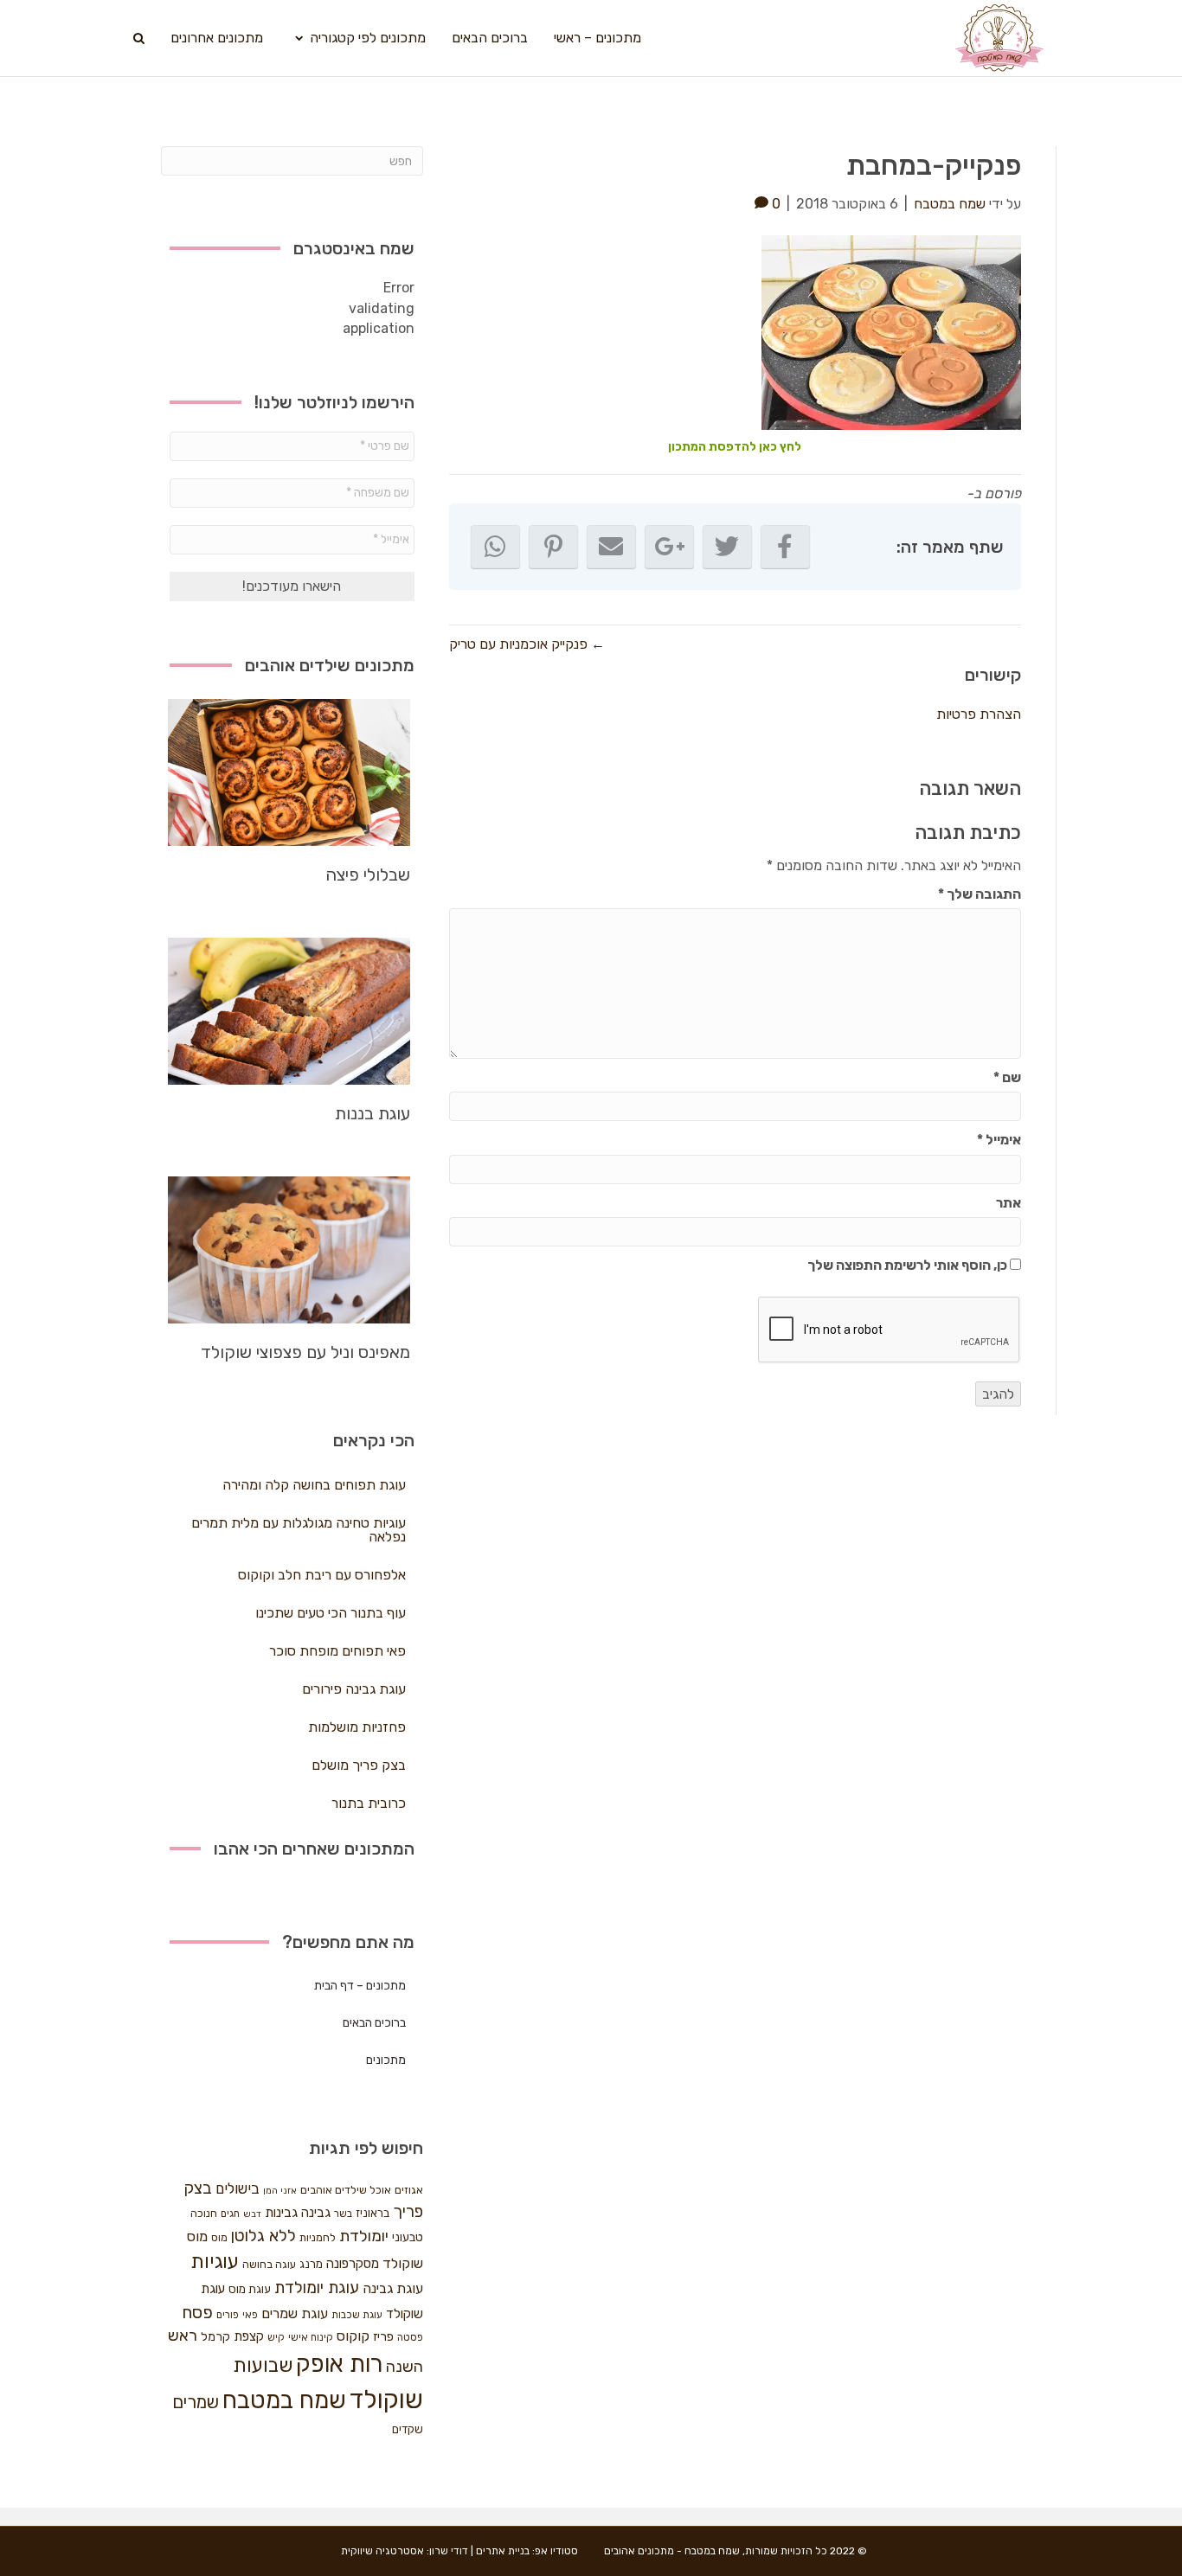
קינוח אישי (311, 2337)
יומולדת (364, 2236)
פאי (250, 2315)
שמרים (196, 2402)
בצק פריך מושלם (359, 1765)
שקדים (408, 2429)
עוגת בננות (373, 1113)
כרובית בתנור (369, 1803)
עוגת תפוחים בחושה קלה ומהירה (314, 1485)
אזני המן (280, 2191)
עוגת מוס (250, 2289)
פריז (383, 2336)
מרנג (311, 2264)
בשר (343, 2214)
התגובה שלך (980, 894)
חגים (230, 2214)
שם (1007, 1077)
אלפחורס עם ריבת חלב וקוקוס (322, 1575)
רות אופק (339, 2364)
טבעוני (408, 2237)
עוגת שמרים (295, 2313)
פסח (197, 2312)
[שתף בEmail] (611, 547)
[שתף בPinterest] (553, 547)
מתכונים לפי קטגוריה (368, 38)
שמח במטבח (284, 2400)
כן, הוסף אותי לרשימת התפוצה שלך (909, 1265)
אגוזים (409, 2190)
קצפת (249, 2336)
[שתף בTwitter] (727, 547)
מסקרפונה (353, 2264)
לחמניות (318, 2237)
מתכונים (386, 2060)
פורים (228, 2315)
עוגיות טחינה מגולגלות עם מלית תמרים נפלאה (299, 1530)
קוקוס (353, 2336)
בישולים (238, 2188)
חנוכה (204, 2213)
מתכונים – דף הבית (360, 1986)
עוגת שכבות (357, 2315)
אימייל (999, 1140)
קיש (276, 2337)
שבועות (263, 2365)
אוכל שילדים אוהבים (346, 2190)
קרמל (215, 2337)
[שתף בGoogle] (669, 547)
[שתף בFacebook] (785, 547)
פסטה (410, 2337)
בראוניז (373, 2213)
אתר (1009, 1203)
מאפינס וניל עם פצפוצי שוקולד (305, 1352)
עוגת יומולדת (317, 2288)
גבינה (316, 2213)
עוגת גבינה (393, 2288)
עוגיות (215, 2262)
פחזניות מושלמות (357, 1727)
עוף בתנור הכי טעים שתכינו (331, 1613)
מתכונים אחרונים (217, 38)
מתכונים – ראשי (597, 38)
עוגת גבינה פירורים (354, 1689)
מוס (219, 2237)
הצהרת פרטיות (979, 714)
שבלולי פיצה (368, 875)
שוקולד (386, 2400)
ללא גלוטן (263, 2236)
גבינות (281, 2213)
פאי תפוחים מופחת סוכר (337, 1651)
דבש (252, 2214)
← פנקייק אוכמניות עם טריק (527, 644)
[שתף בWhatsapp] (495, 547)
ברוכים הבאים (490, 38)
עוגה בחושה (269, 2264)
